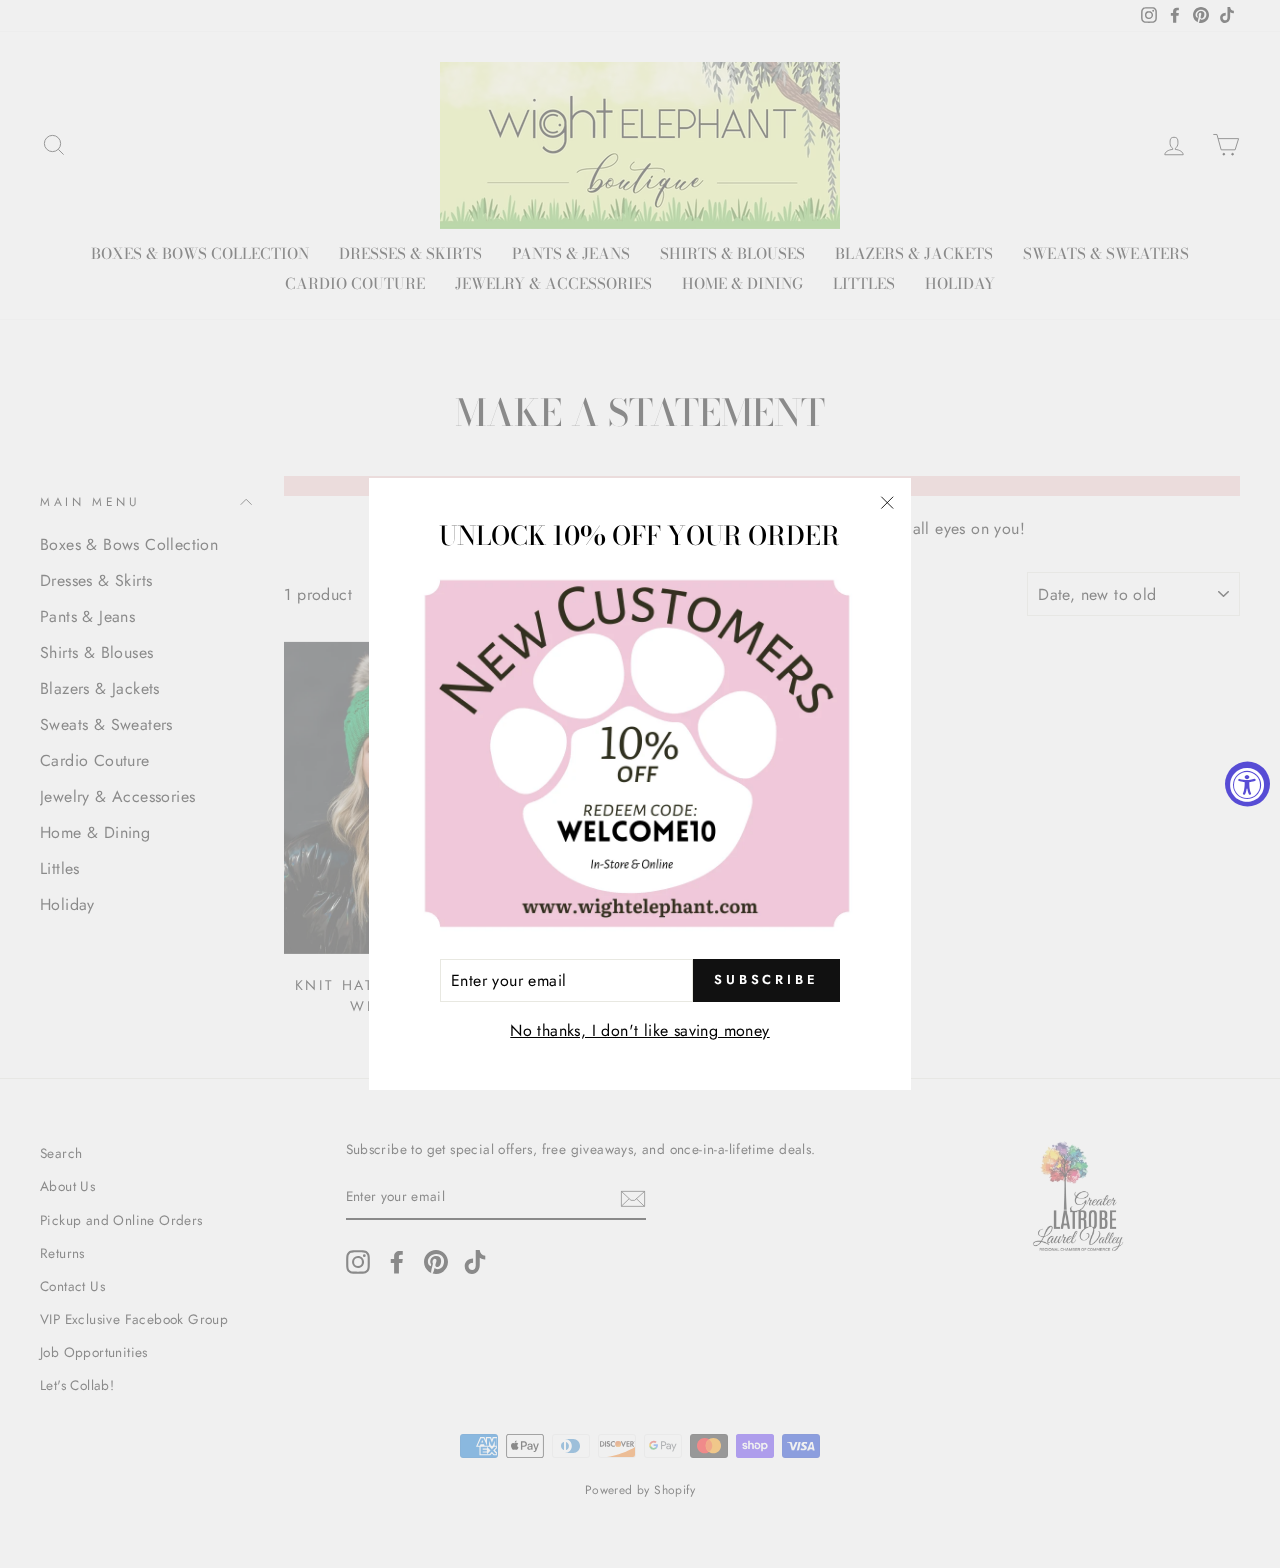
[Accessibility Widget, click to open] (1247, 784)
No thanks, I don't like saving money (639, 1030)
